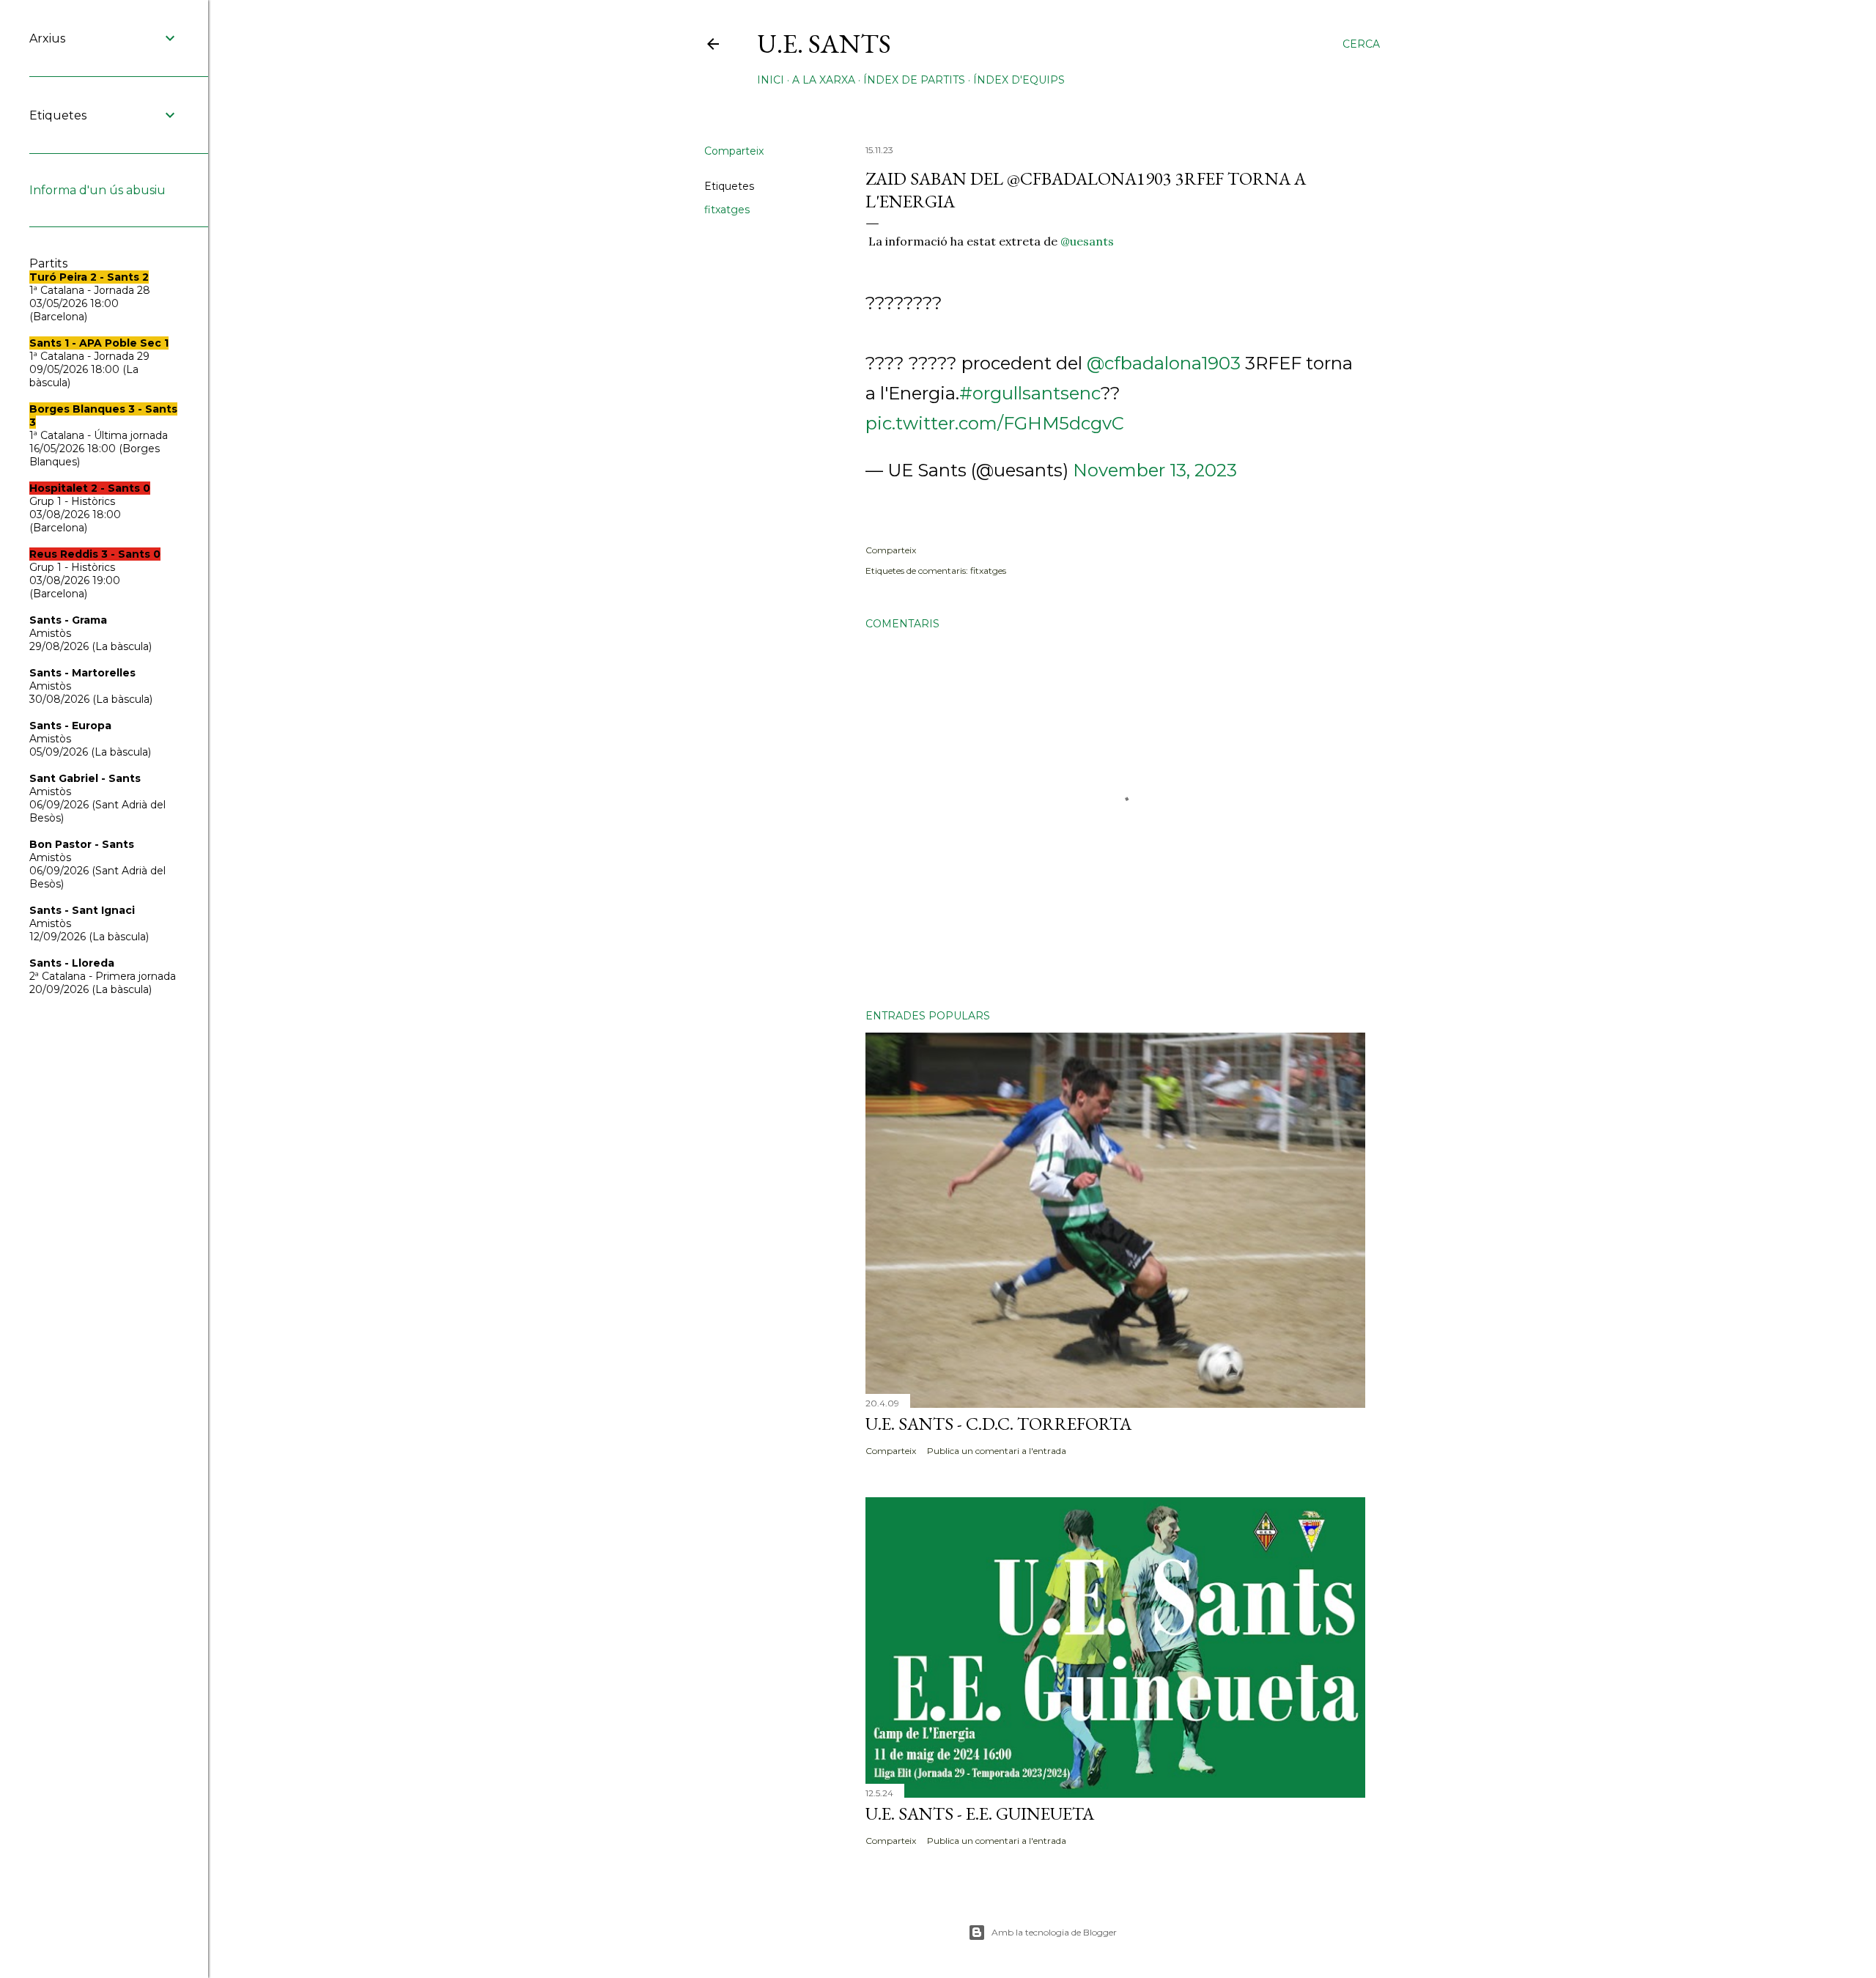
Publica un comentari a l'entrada (997, 1451)
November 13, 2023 (1155, 470)
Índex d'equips (1019, 80)
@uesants (1087, 241)
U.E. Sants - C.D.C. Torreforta (998, 1424)
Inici (771, 80)
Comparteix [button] (734, 151)
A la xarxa (824, 80)
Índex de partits (914, 80)
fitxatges (727, 210)
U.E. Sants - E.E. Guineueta (980, 1813)
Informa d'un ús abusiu (97, 190)
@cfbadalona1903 (1164, 363)
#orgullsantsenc (1030, 393)
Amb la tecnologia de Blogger (1054, 1932)
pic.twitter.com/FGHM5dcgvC (995, 423)
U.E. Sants (824, 44)
